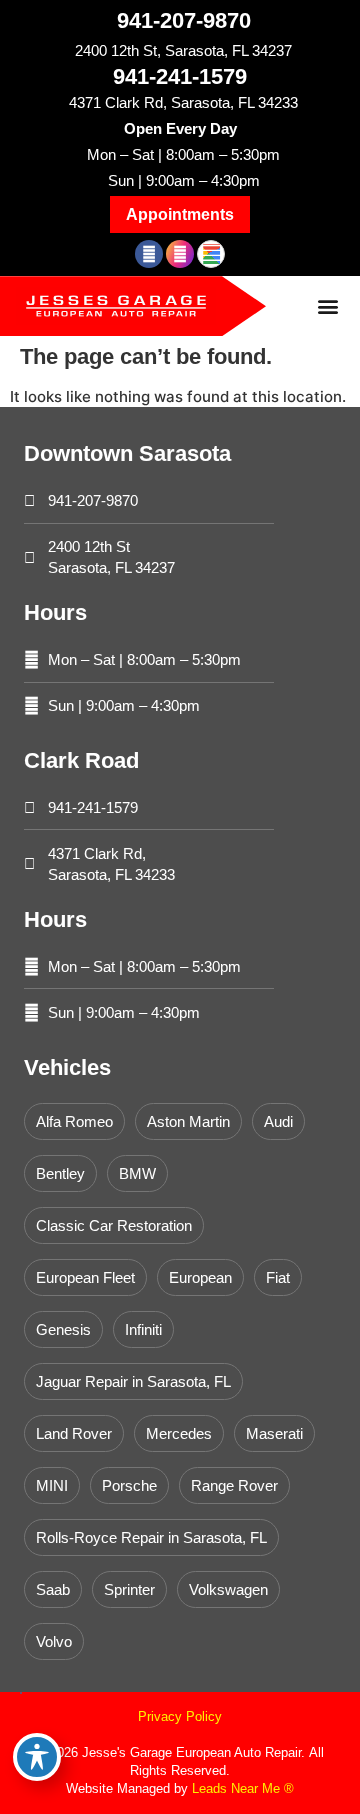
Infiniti (143, 1329)
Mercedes (179, 1433)
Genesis (63, 1329)
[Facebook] (149, 254)
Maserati (274, 1433)
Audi (278, 1121)
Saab (53, 1589)
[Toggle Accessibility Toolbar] (37, 1757)
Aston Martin (188, 1121)
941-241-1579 (180, 76)
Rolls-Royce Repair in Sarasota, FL (151, 1537)
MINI (52, 1485)
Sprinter (129, 1589)
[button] (180, 214)
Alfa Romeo (74, 1121)
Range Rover (234, 1485)
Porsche (129, 1485)
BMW (137, 1173)
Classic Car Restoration (114, 1225)
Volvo (54, 1641)
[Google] (211, 254)
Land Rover (74, 1433)
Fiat (278, 1277)
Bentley (60, 1173)
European (200, 1277)
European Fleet (85, 1277)
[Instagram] (180, 254)
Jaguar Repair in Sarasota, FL (133, 1381)
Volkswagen (228, 1589)
